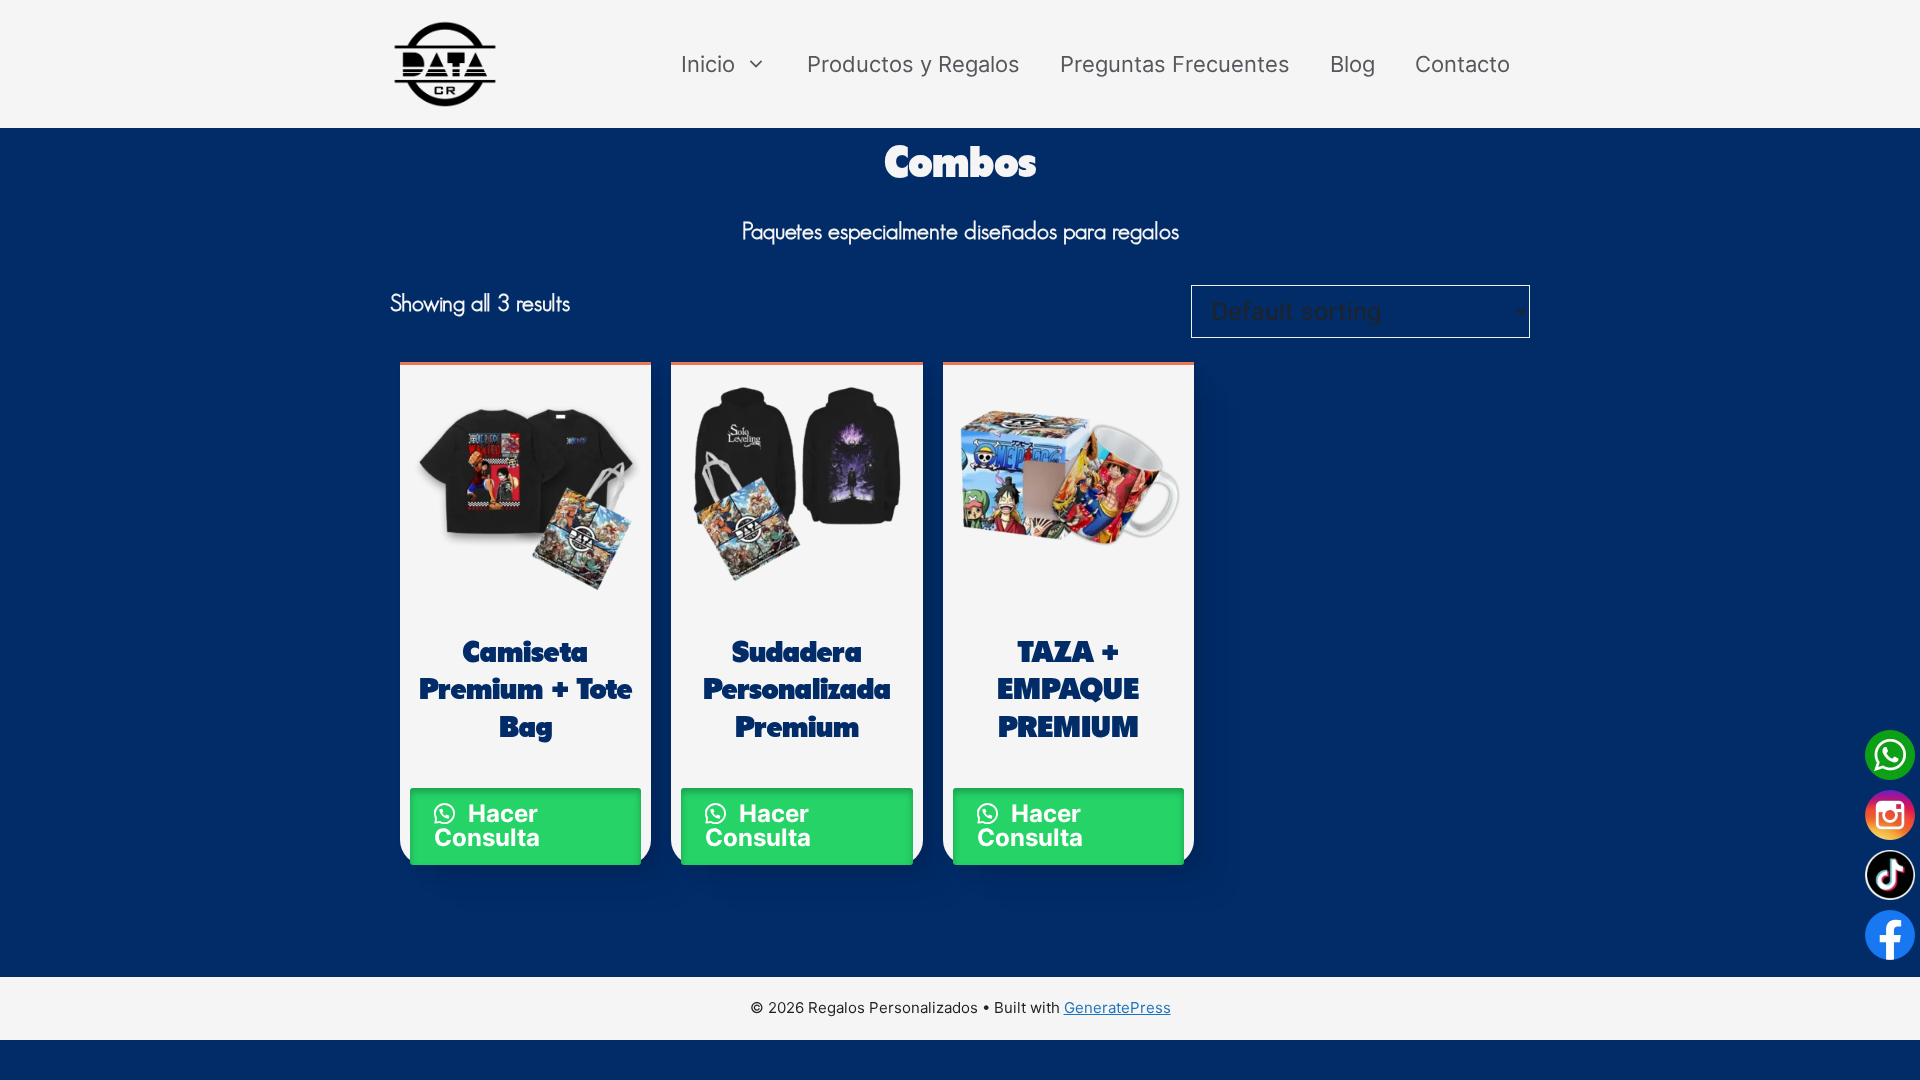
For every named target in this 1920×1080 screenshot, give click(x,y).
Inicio (708, 64)
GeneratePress (1117, 1007)
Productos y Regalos (913, 64)
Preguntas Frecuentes (1175, 64)
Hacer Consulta (487, 825)
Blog (1352, 64)
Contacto (1462, 64)
